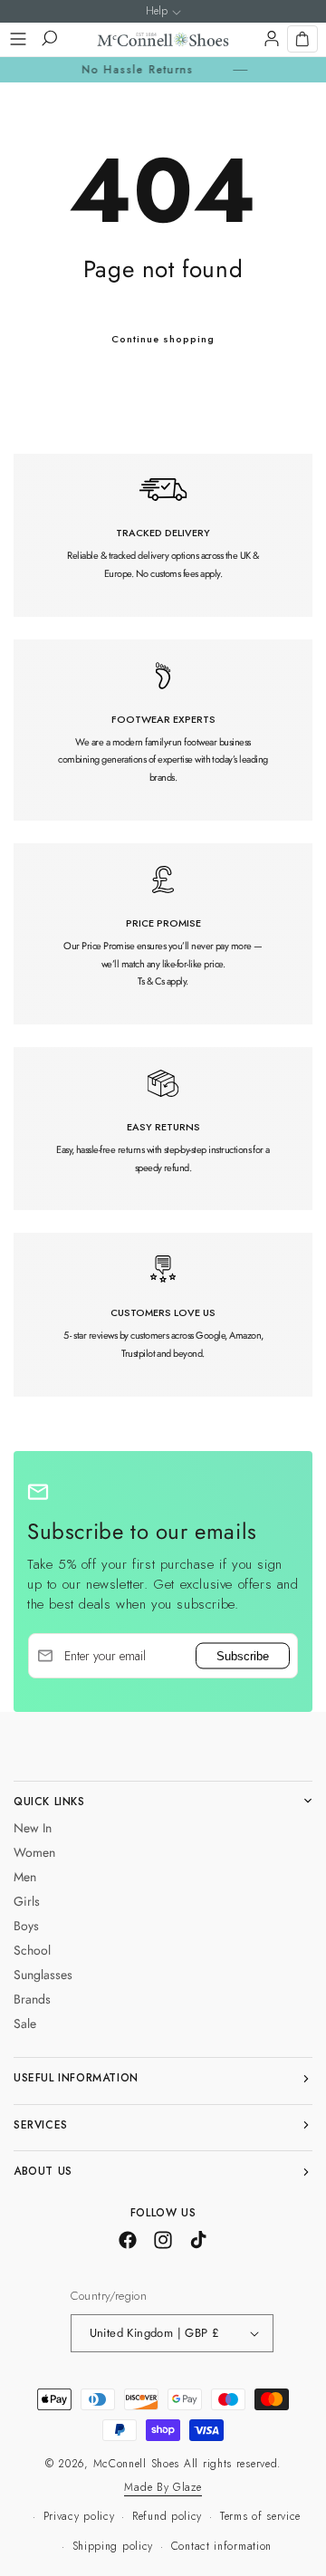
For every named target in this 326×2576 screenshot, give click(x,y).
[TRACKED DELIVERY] (163, 535)
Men (25, 1877)
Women (34, 1852)
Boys (26, 1926)
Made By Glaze (163, 2487)
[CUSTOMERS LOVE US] (163, 1314)
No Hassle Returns (119, 70)
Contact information (221, 2546)
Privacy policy (79, 2516)
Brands (32, 1999)
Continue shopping (163, 339)
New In (33, 1828)
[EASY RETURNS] (163, 1129)
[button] (18, 39)
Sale (25, 2023)
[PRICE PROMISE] (163, 934)
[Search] (48, 39)
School (32, 1950)
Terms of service (260, 2516)
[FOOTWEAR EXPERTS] (163, 730)
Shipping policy (113, 2546)
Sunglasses (43, 1975)
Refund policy (167, 2516)
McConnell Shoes (137, 2464)
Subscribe (243, 1656)
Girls (27, 1901)
